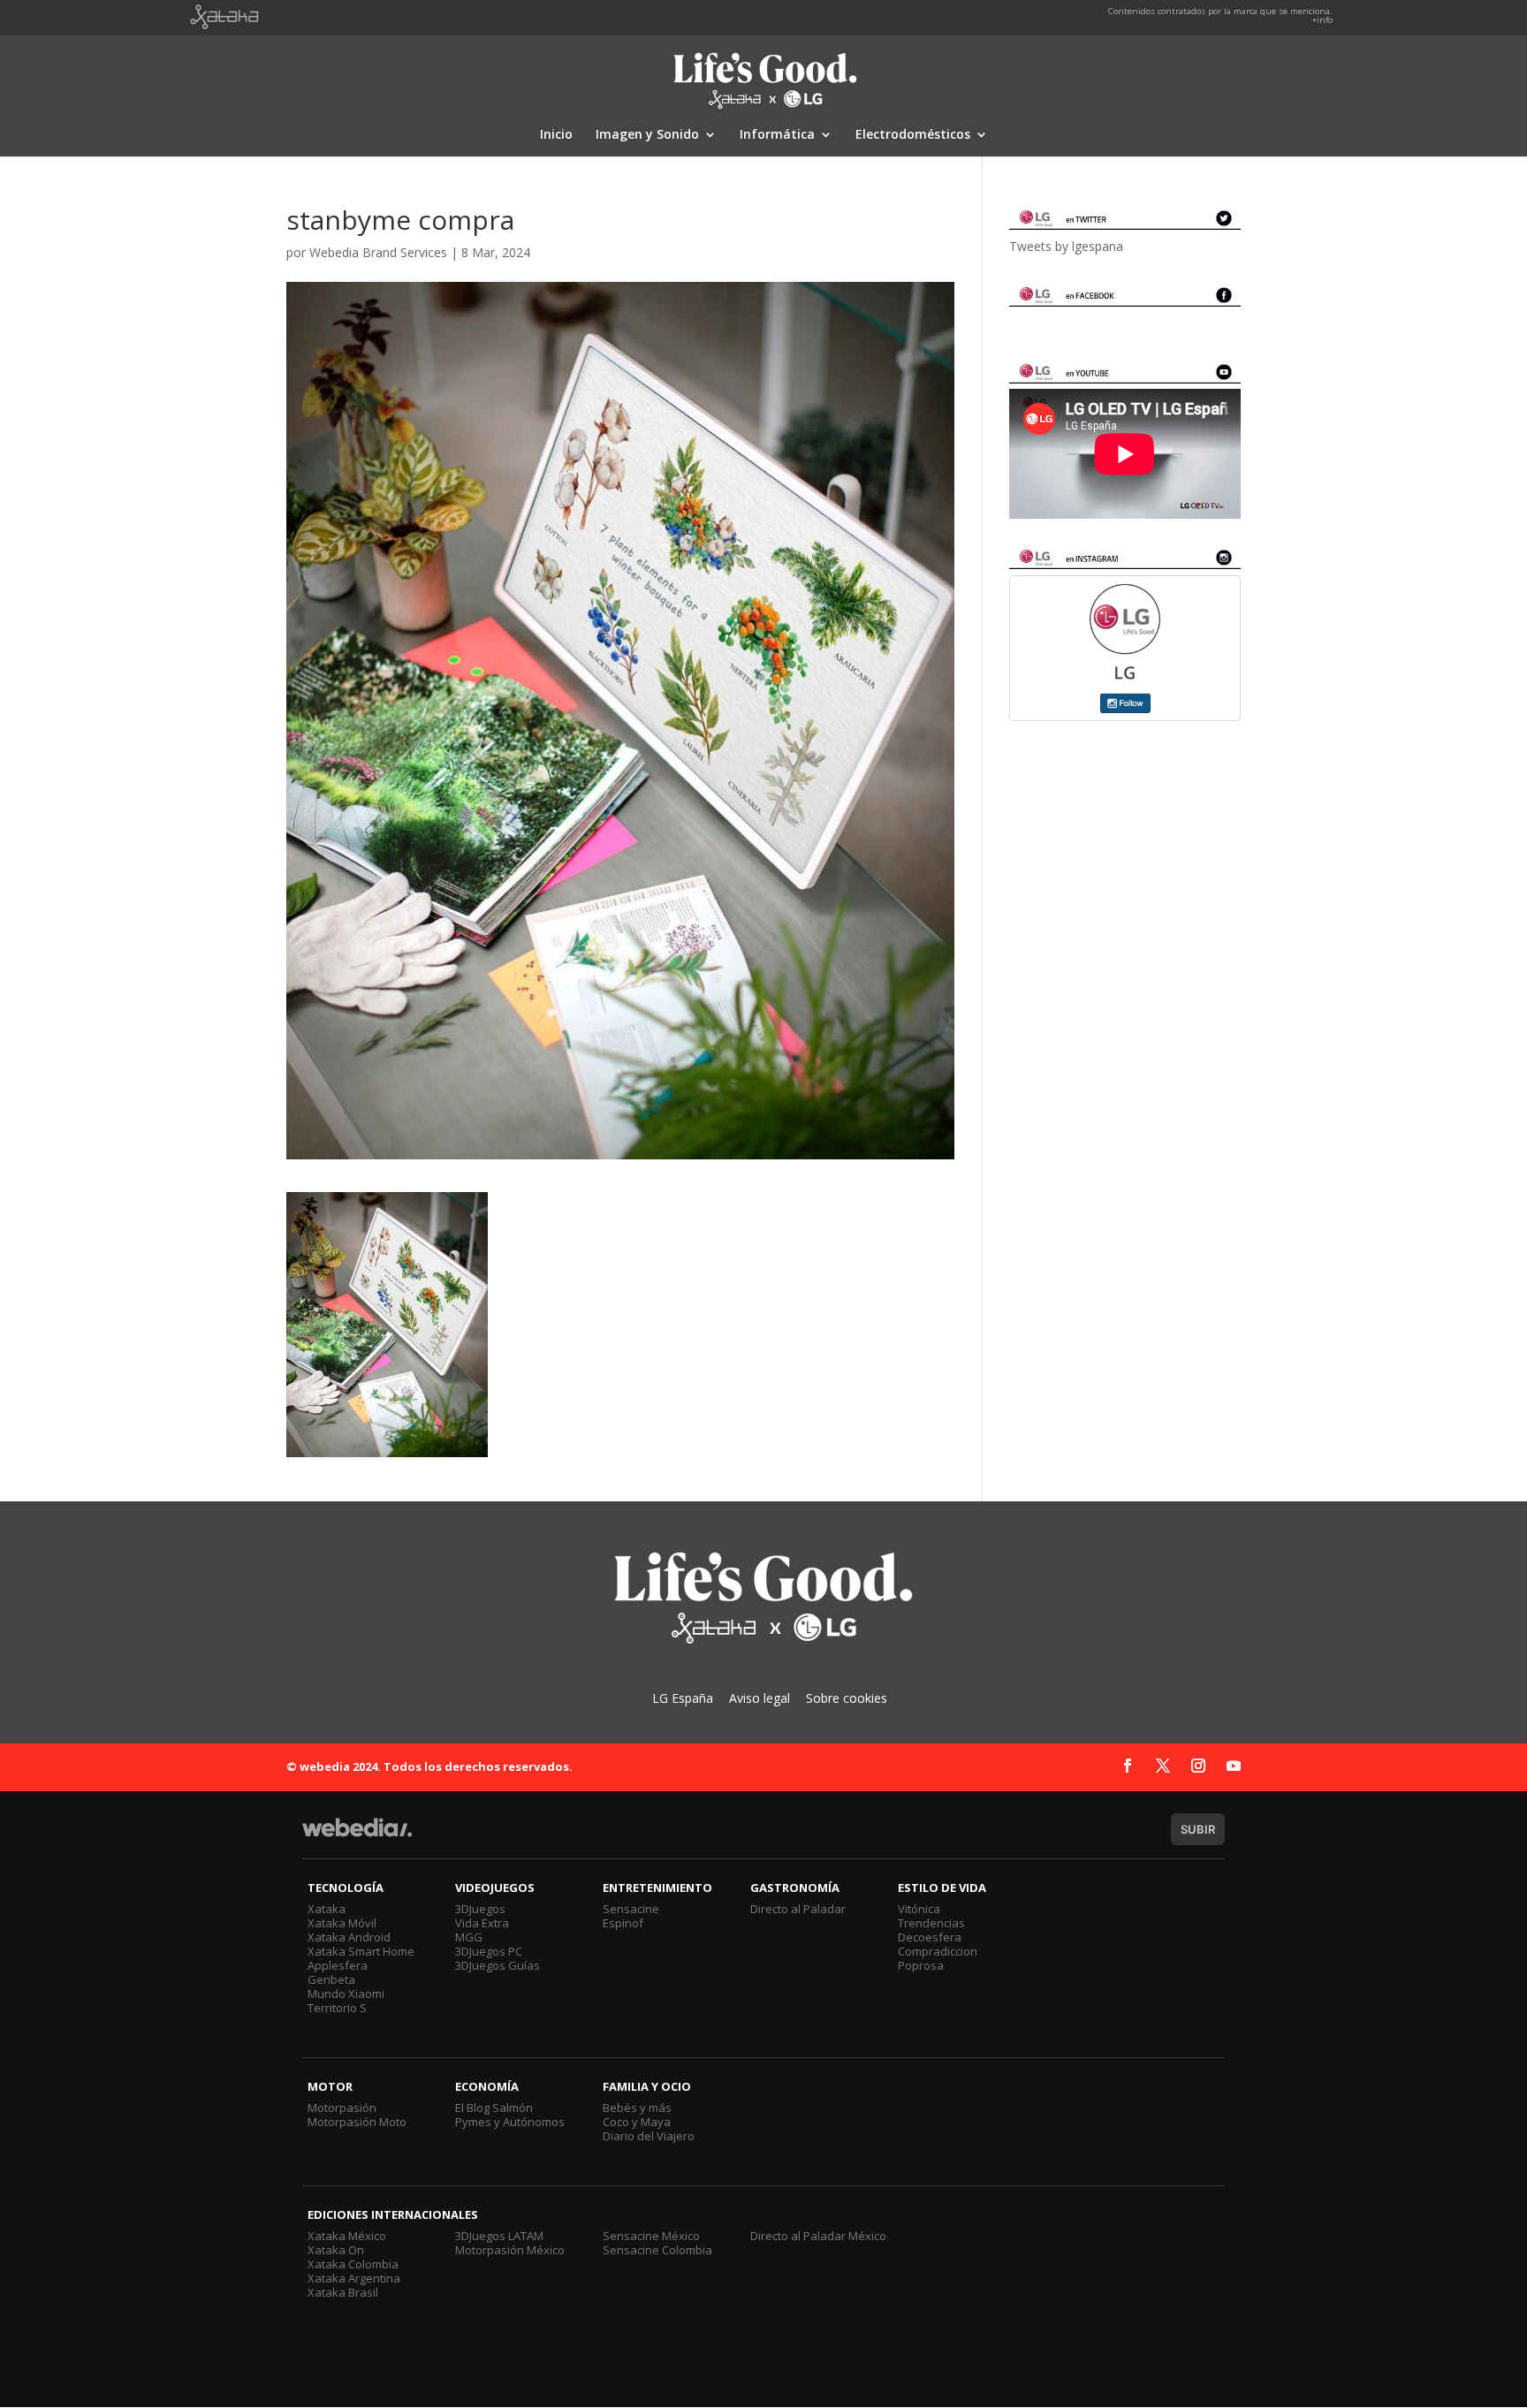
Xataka (327, 1909)
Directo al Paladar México (818, 2236)
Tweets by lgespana (1066, 246)
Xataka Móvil (342, 1923)
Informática (777, 135)
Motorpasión (342, 2108)
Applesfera (338, 1965)
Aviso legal (760, 1698)
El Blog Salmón (494, 2108)
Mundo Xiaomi (346, 1994)
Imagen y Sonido (647, 135)
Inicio (556, 135)
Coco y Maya (637, 2122)
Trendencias (931, 1923)
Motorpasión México (510, 2250)
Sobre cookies (847, 1698)
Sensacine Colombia (657, 2250)
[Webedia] (357, 1836)
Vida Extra (482, 1923)
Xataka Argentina (354, 2278)
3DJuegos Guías (498, 1965)
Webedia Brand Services (378, 252)
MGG (469, 1937)
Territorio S (337, 2008)
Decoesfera (930, 1937)
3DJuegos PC (489, 1951)
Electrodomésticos (913, 135)
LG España (683, 1698)
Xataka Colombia (353, 2264)
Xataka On (336, 2250)
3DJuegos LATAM (499, 2236)
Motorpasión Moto (357, 2122)
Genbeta (331, 1979)
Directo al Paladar (798, 1909)
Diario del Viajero (649, 2136)
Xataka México (347, 2236)
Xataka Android (349, 1937)
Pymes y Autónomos (510, 2122)
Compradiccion (938, 1951)
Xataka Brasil (343, 2292)
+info (1322, 20)
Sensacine (631, 1909)
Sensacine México (651, 2236)
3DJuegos (480, 1909)
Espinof (623, 1923)
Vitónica (919, 1909)
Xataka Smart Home (361, 1951)
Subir (1198, 1829)
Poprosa (921, 1965)
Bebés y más (637, 2108)
